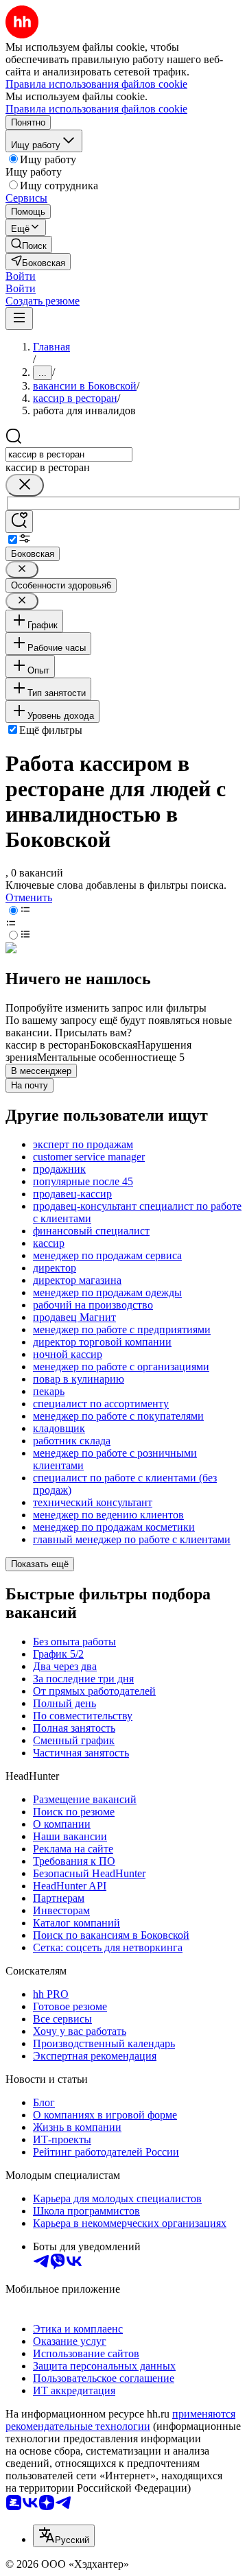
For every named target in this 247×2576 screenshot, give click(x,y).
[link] (29, 245)
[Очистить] (25, 485)
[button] (21, 276)
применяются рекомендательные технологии (120, 2420)
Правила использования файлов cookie (96, 109)
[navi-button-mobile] (19, 319)
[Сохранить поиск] (19, 522)
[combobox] (69, 454)
